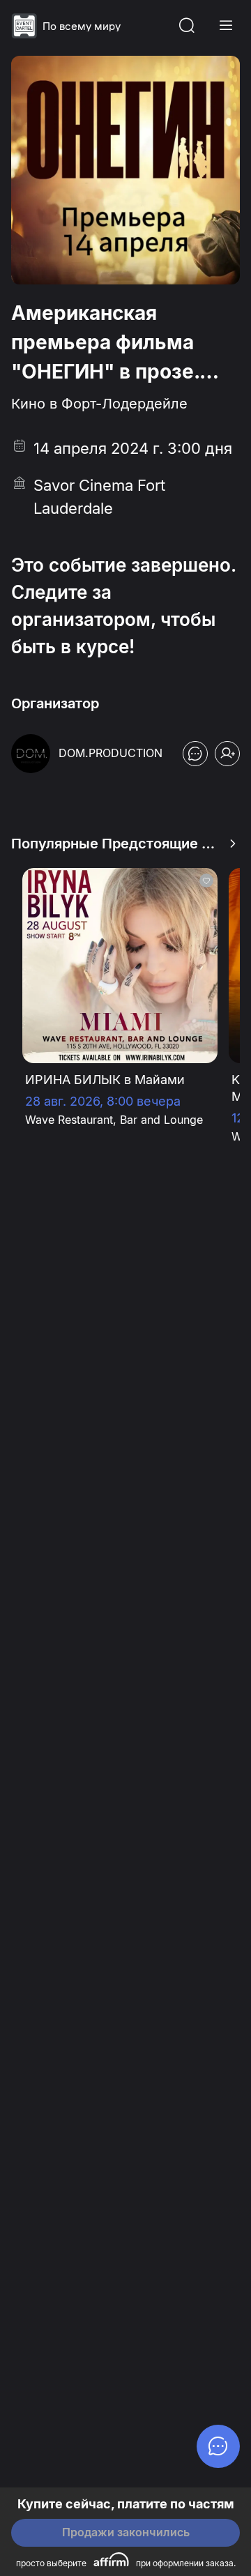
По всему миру (82, 26)
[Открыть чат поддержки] (195, 754)
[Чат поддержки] (218, 2446)
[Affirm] (111, 2559)
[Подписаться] (227, 754)
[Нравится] (206, 881)
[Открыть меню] (226, 26)
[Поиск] (187, 26)
